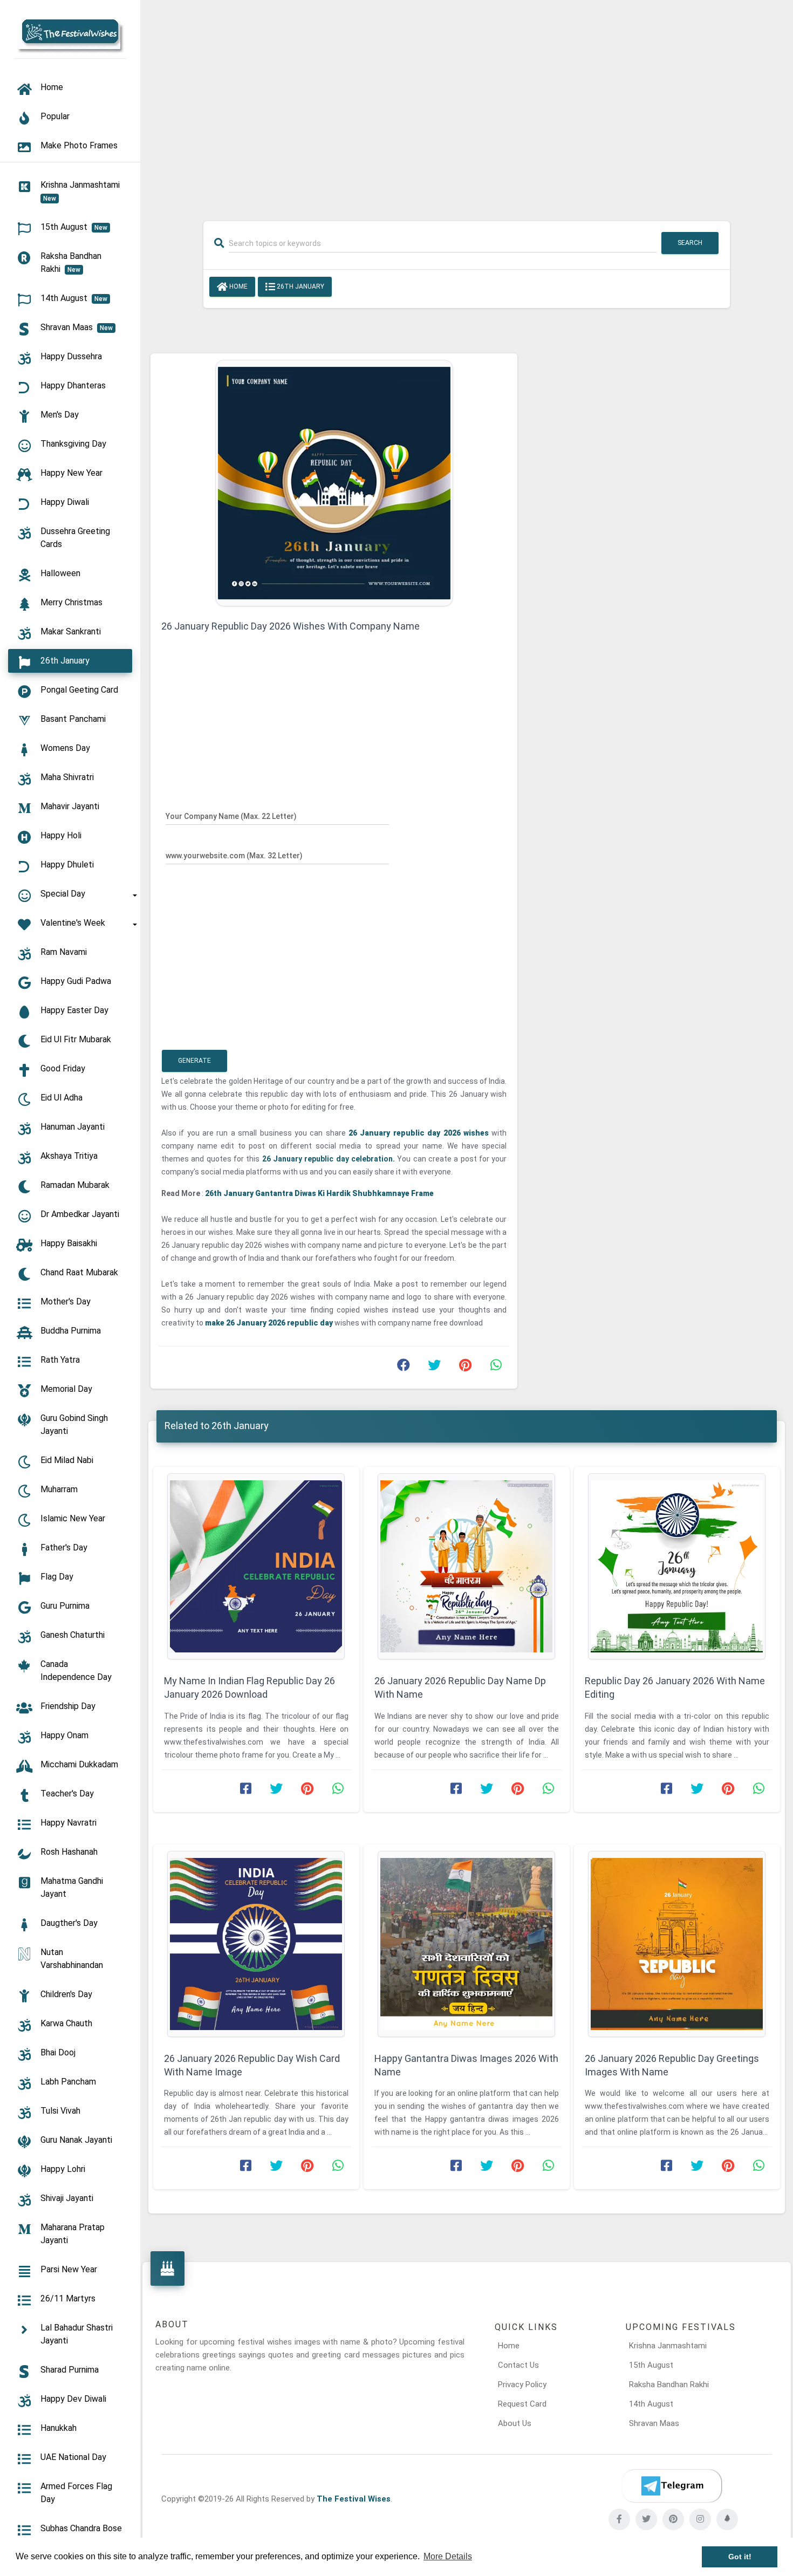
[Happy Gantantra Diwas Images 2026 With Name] (467, 1944)
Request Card (522, 2404)
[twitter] (646, 2519)
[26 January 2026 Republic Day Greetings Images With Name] (677, 1944)
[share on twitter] (434, 1368)
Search (690, 243)
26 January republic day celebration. (329, 1159)
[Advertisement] (467, 104)
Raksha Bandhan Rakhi (669, 2384)
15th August (651, 2365)
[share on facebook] (404, 1368)
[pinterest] (673, 2519)
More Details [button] (448, 2556)
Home (238, 286)
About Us (515, 2423)
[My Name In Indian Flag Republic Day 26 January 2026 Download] (256, 1566)
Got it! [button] (740, 2557)
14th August (651, 2404)
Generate (194, 1061)
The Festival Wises (354, 2499)
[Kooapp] (727, 2519)
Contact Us (518, 2365)
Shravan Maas (654, 2423)
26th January (300, 286)
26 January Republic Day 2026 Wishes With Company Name (290, 626)
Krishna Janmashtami (668, 2346)
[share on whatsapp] (496, 1368)
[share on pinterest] (465, 1368)
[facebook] (619, 2519)
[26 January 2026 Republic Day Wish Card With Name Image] (256, 1944)
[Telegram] (672, 2486)
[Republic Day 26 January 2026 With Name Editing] (677, 1566)
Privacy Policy (522, 2384)
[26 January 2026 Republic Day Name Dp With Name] (467, 1566)
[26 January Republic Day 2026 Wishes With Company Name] (334, 482)
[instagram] (700, 2519)
